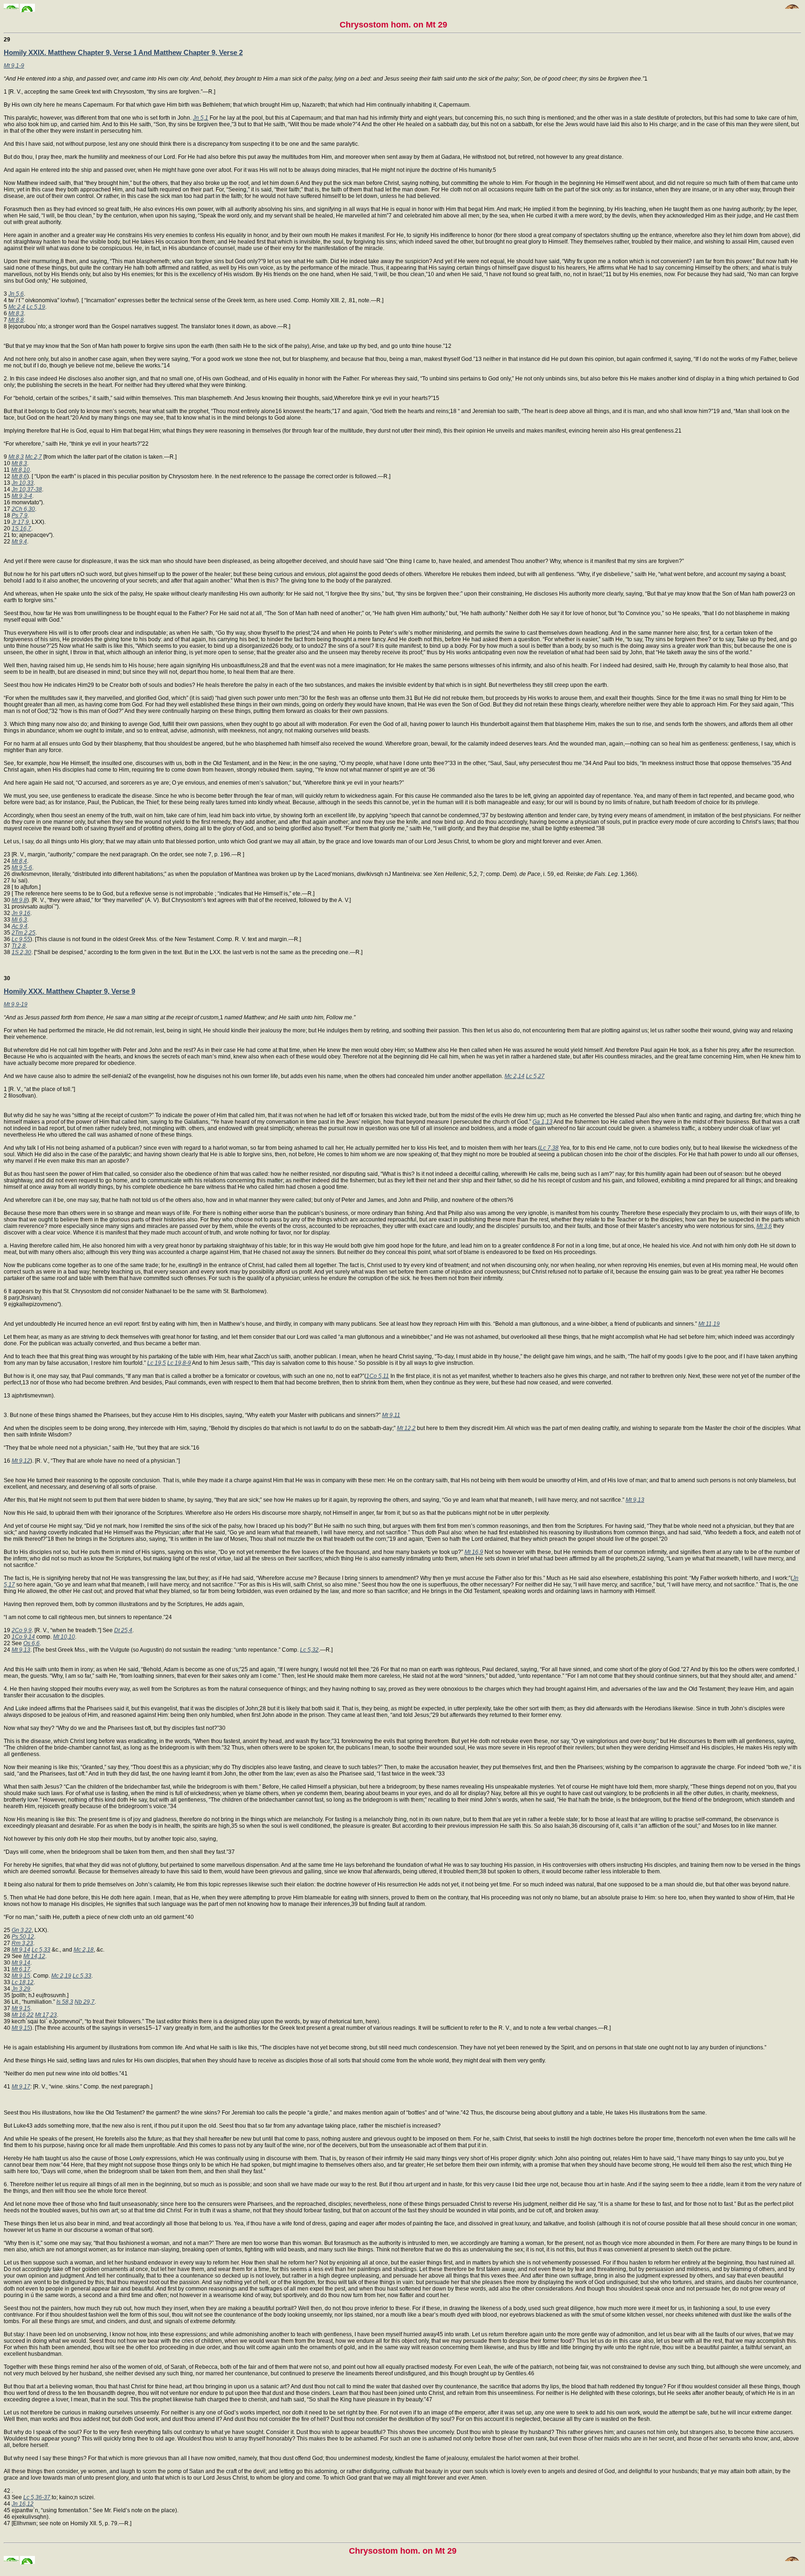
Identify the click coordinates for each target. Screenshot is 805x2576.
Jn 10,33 (23, 483)
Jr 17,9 (20, 522)
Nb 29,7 (85, 2002)
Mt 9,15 (21, 1976)
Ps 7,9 (20, 515)
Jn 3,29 (21, 1989)
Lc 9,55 (21, 939)
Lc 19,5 (157, 1363)
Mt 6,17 (21, 1969)
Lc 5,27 (535, 1076)
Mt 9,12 (21, 1461)
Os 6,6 (31, 1643)
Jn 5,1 (201, 118)
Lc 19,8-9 (179, 1363)
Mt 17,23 (46, 2015)
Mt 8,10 (20, 470)
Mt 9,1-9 (14, 66)
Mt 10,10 (64, 1637)
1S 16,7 (21, 529)
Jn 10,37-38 (27, 489)
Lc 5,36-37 (37, 2497)
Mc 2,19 (61, 1976)
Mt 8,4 (19, 861)
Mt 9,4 (19, 542)
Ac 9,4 (20, 926)
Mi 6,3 (19, 920)
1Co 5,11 (378, 1376)
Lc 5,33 (41, 1950)
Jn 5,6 (16, 294)
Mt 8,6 (19, 476)
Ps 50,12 (23, 1937)
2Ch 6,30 (23, 509)
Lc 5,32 (309, 1650)
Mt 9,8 (19, 900)
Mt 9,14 (21, 1950)
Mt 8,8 (16, 320)
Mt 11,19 (709, 1324)
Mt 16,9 (474, 1552)
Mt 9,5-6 (22, 868)
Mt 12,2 (406, 1428)
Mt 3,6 (764, 1226)
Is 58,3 (65, 2002)
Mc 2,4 (17, 307)
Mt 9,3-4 (22, 496)
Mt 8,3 (16, 313)
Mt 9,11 (391, 1415)
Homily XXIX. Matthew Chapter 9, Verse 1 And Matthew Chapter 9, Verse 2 (123, 52)
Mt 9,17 (21, 2087)
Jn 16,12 (23, 2504)
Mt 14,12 (34, 1956)
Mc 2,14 (515, 1076)
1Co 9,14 (23, 1637)
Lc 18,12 (23, 1982)
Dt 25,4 (123, 1630)
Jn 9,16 (21, 913)
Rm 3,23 (22, 1943)
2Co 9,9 (22, 1630)
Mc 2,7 (34, 457)
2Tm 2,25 (24, 933)
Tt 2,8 (19, 946)
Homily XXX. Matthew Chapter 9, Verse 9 (69, 991)
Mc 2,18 (84, 1950)
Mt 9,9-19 (16, 1004)
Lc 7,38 (549, 1148)
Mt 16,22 (23, 2015)
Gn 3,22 (22, 1930)
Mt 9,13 (635, 1500)
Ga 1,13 (542, 1122)
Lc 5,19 (36, 307)
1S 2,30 (21, 952)
